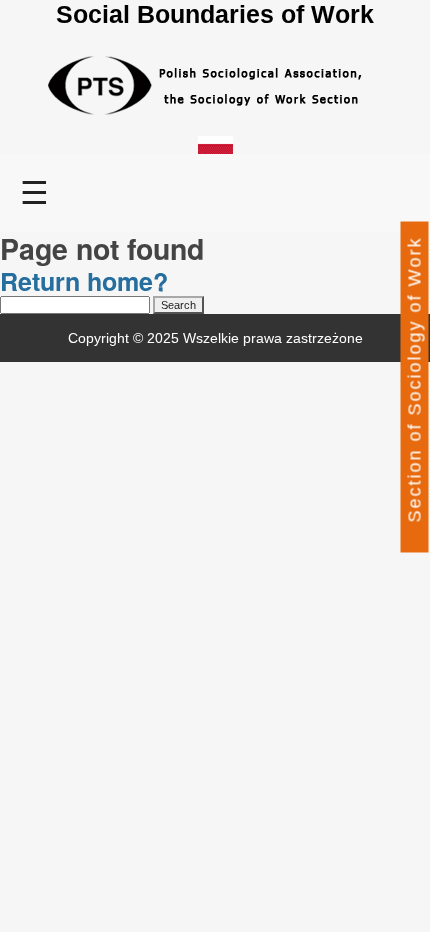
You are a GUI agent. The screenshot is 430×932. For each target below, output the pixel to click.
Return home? (84, 281)
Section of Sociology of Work (415, 379)
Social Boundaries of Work (215, 14)
